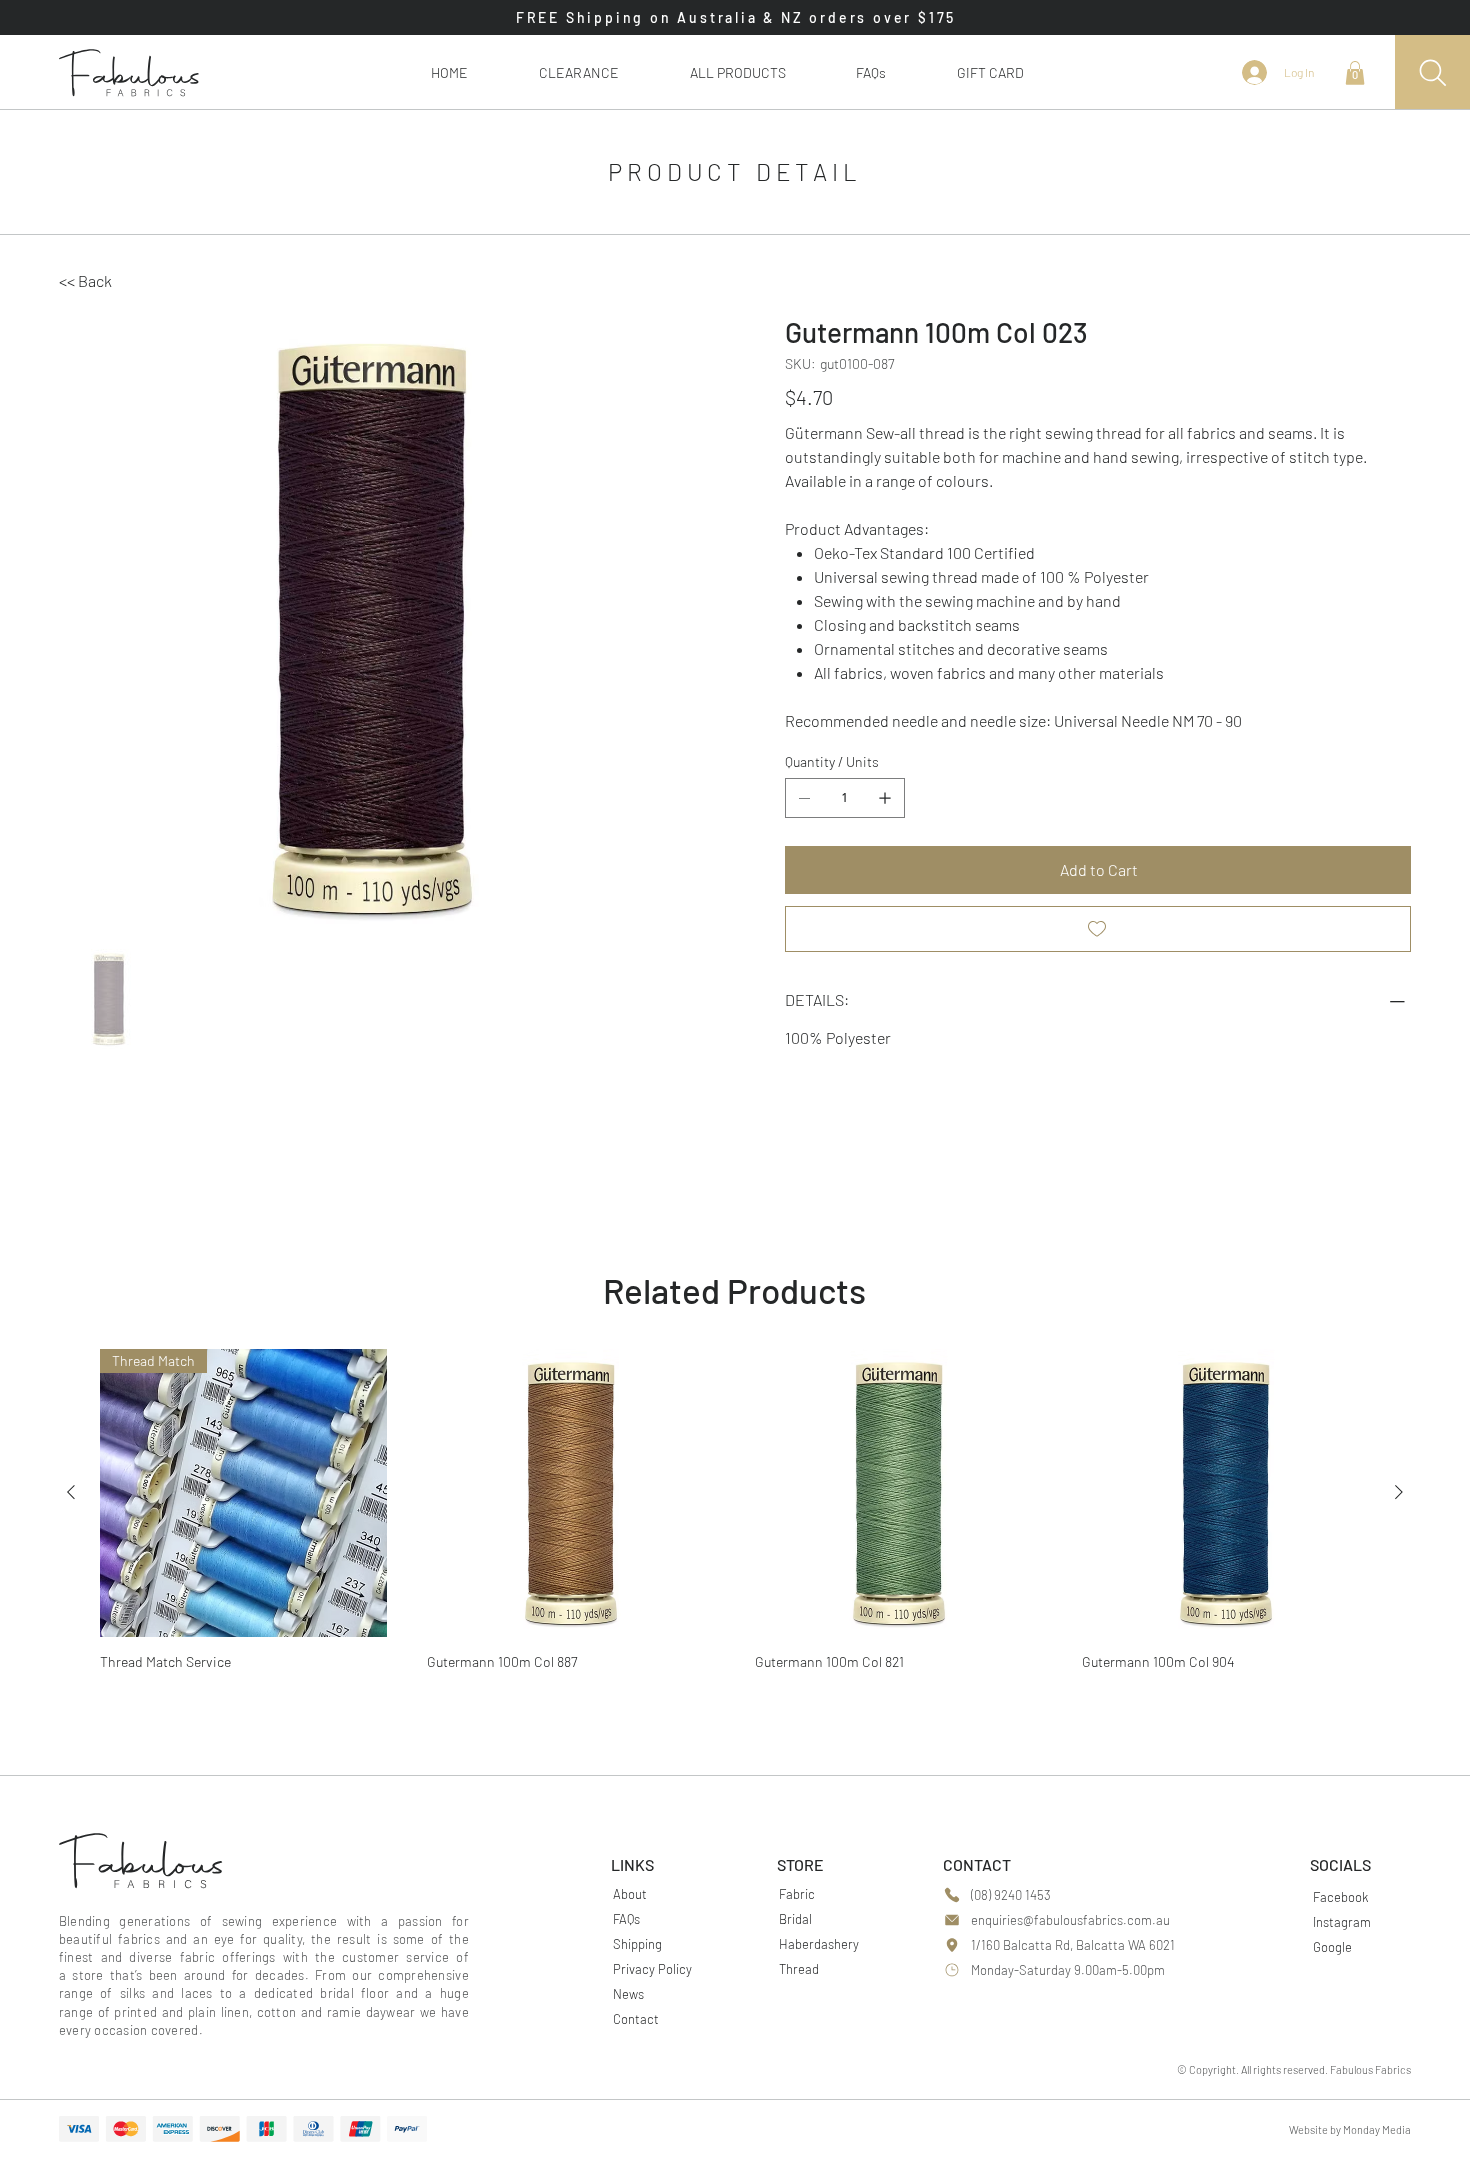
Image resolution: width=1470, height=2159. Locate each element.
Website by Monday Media (1350, 2129)
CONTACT (977, 1864)
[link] (1355, 73)
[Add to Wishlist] (1098, 929)
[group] (735, 1516)
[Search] (1432, 72)
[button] (737, 72)
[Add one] (885, 798)
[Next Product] (1399, 1492)
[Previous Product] (71, 1492)
